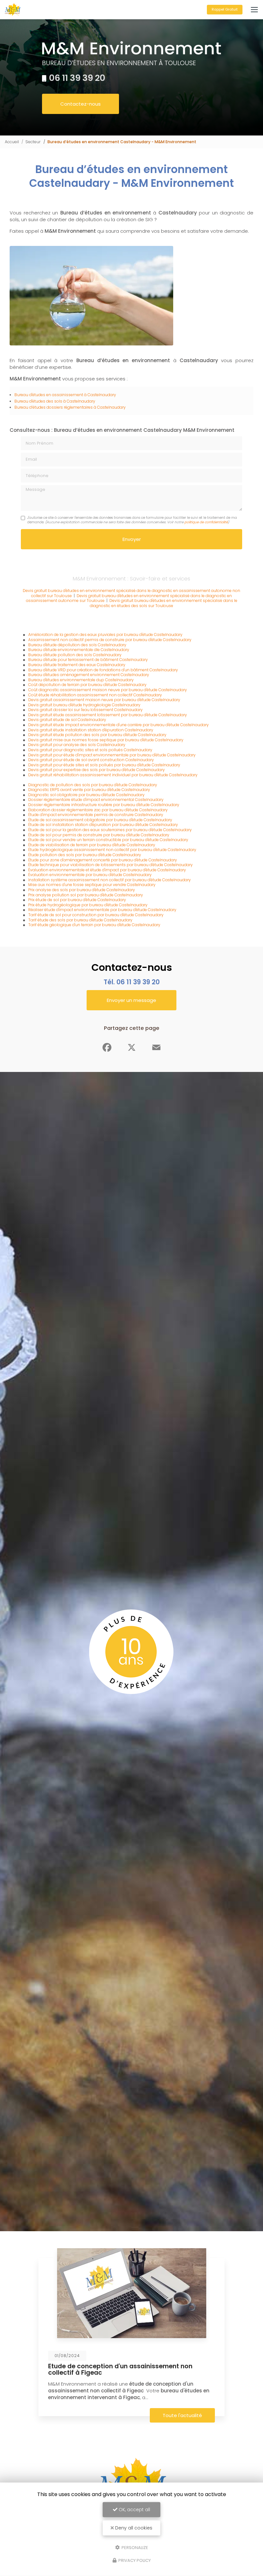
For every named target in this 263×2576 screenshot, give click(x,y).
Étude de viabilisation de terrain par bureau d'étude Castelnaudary (92, 845)
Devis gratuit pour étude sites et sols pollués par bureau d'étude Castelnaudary (104, 765)
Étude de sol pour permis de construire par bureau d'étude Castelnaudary (99, 835)
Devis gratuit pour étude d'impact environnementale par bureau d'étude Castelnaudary (112, 755)
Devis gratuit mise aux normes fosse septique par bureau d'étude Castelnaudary (106, 740)
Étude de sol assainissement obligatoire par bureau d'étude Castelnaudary (100, 820)
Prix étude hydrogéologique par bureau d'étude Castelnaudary (88, 905)
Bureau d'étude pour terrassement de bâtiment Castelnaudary (88, 660)
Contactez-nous (81, 104)
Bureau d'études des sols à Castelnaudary (55, 401)
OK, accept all (134, 2510)
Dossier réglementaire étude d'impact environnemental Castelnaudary (96, 800)
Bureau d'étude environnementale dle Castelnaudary (79, 650)
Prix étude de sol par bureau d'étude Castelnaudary (77, 900)
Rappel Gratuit (225, 9)
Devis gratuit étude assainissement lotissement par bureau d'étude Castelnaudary (108, 715)
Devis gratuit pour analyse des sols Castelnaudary (77, 745)
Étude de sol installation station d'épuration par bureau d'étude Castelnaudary (103, 825)
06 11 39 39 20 (77, 78)
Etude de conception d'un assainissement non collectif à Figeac (120, 2369)
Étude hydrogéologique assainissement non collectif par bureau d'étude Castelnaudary (112, 850)
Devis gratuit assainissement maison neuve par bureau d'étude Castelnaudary (104, 700)
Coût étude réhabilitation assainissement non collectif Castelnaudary (95, 695)
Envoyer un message (131, 1000)
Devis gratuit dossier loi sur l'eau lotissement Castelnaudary (85, 710)
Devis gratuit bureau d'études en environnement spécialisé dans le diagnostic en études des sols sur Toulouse (164, 603)
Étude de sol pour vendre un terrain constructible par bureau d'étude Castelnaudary (108, 840)
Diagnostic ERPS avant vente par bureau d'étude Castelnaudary (89, 790)
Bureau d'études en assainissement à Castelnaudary (65, 395)
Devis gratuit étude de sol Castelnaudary (67, 720)
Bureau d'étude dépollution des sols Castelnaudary (77, 645)
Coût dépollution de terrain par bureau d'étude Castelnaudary (87, 685)
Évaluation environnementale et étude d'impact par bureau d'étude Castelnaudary (107, 870)
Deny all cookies (133, 2528)
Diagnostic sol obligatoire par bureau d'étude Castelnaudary (86, 795)
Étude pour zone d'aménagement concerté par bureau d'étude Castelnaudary (103, 860)
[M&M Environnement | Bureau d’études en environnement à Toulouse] (13, 10)
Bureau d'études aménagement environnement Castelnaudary (89, 675)
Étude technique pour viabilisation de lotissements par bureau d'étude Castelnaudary (110, 865)
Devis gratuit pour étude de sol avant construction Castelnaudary (91, 760)
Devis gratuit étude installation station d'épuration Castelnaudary (91, 730)
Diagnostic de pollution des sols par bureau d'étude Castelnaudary (93, 785)
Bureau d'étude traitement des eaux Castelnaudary (77, 665)
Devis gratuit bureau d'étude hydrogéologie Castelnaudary (84, 705)
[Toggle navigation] (254, 10)
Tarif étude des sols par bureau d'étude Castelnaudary (80, 920)
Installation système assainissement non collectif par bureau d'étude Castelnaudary (110, 880)
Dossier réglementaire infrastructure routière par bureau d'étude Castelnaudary (104, 805)
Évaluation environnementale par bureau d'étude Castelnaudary (90, 875)
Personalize (134, 2547)
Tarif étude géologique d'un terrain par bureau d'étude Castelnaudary (94, 925)
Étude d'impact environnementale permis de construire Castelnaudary (96, 815)
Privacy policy (134, 2560)
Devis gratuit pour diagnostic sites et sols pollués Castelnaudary (90, 750)
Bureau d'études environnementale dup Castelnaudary (81, 680)
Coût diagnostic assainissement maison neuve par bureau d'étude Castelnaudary (108, 690)
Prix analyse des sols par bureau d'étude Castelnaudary (82, 890)
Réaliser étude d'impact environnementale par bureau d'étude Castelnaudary (102, 910)
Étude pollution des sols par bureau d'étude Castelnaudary (85, 855)
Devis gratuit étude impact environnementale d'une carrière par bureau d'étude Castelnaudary (119, 725)
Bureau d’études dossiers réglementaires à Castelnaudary (70, 407)
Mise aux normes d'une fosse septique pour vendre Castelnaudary (92, 885)
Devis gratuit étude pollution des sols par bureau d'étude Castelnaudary (97, 735)
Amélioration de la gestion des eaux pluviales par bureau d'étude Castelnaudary (105, 635)
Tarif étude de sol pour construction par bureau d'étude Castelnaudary (96, 915)
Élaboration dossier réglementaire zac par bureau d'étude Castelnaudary (98, 810)
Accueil (12, 142)
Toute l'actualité (182, 2415)
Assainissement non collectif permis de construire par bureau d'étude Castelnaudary (110, 640)
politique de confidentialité (206, 522)
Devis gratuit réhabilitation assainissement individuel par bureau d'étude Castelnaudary (113, 775)
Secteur (33, 142)
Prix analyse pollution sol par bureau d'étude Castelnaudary (86, 895)
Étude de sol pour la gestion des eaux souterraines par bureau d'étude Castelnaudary (110, 830)
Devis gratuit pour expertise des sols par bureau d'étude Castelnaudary (97, 770)
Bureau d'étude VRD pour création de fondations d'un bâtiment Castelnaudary (103, 670)
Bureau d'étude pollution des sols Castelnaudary (75, 655)
